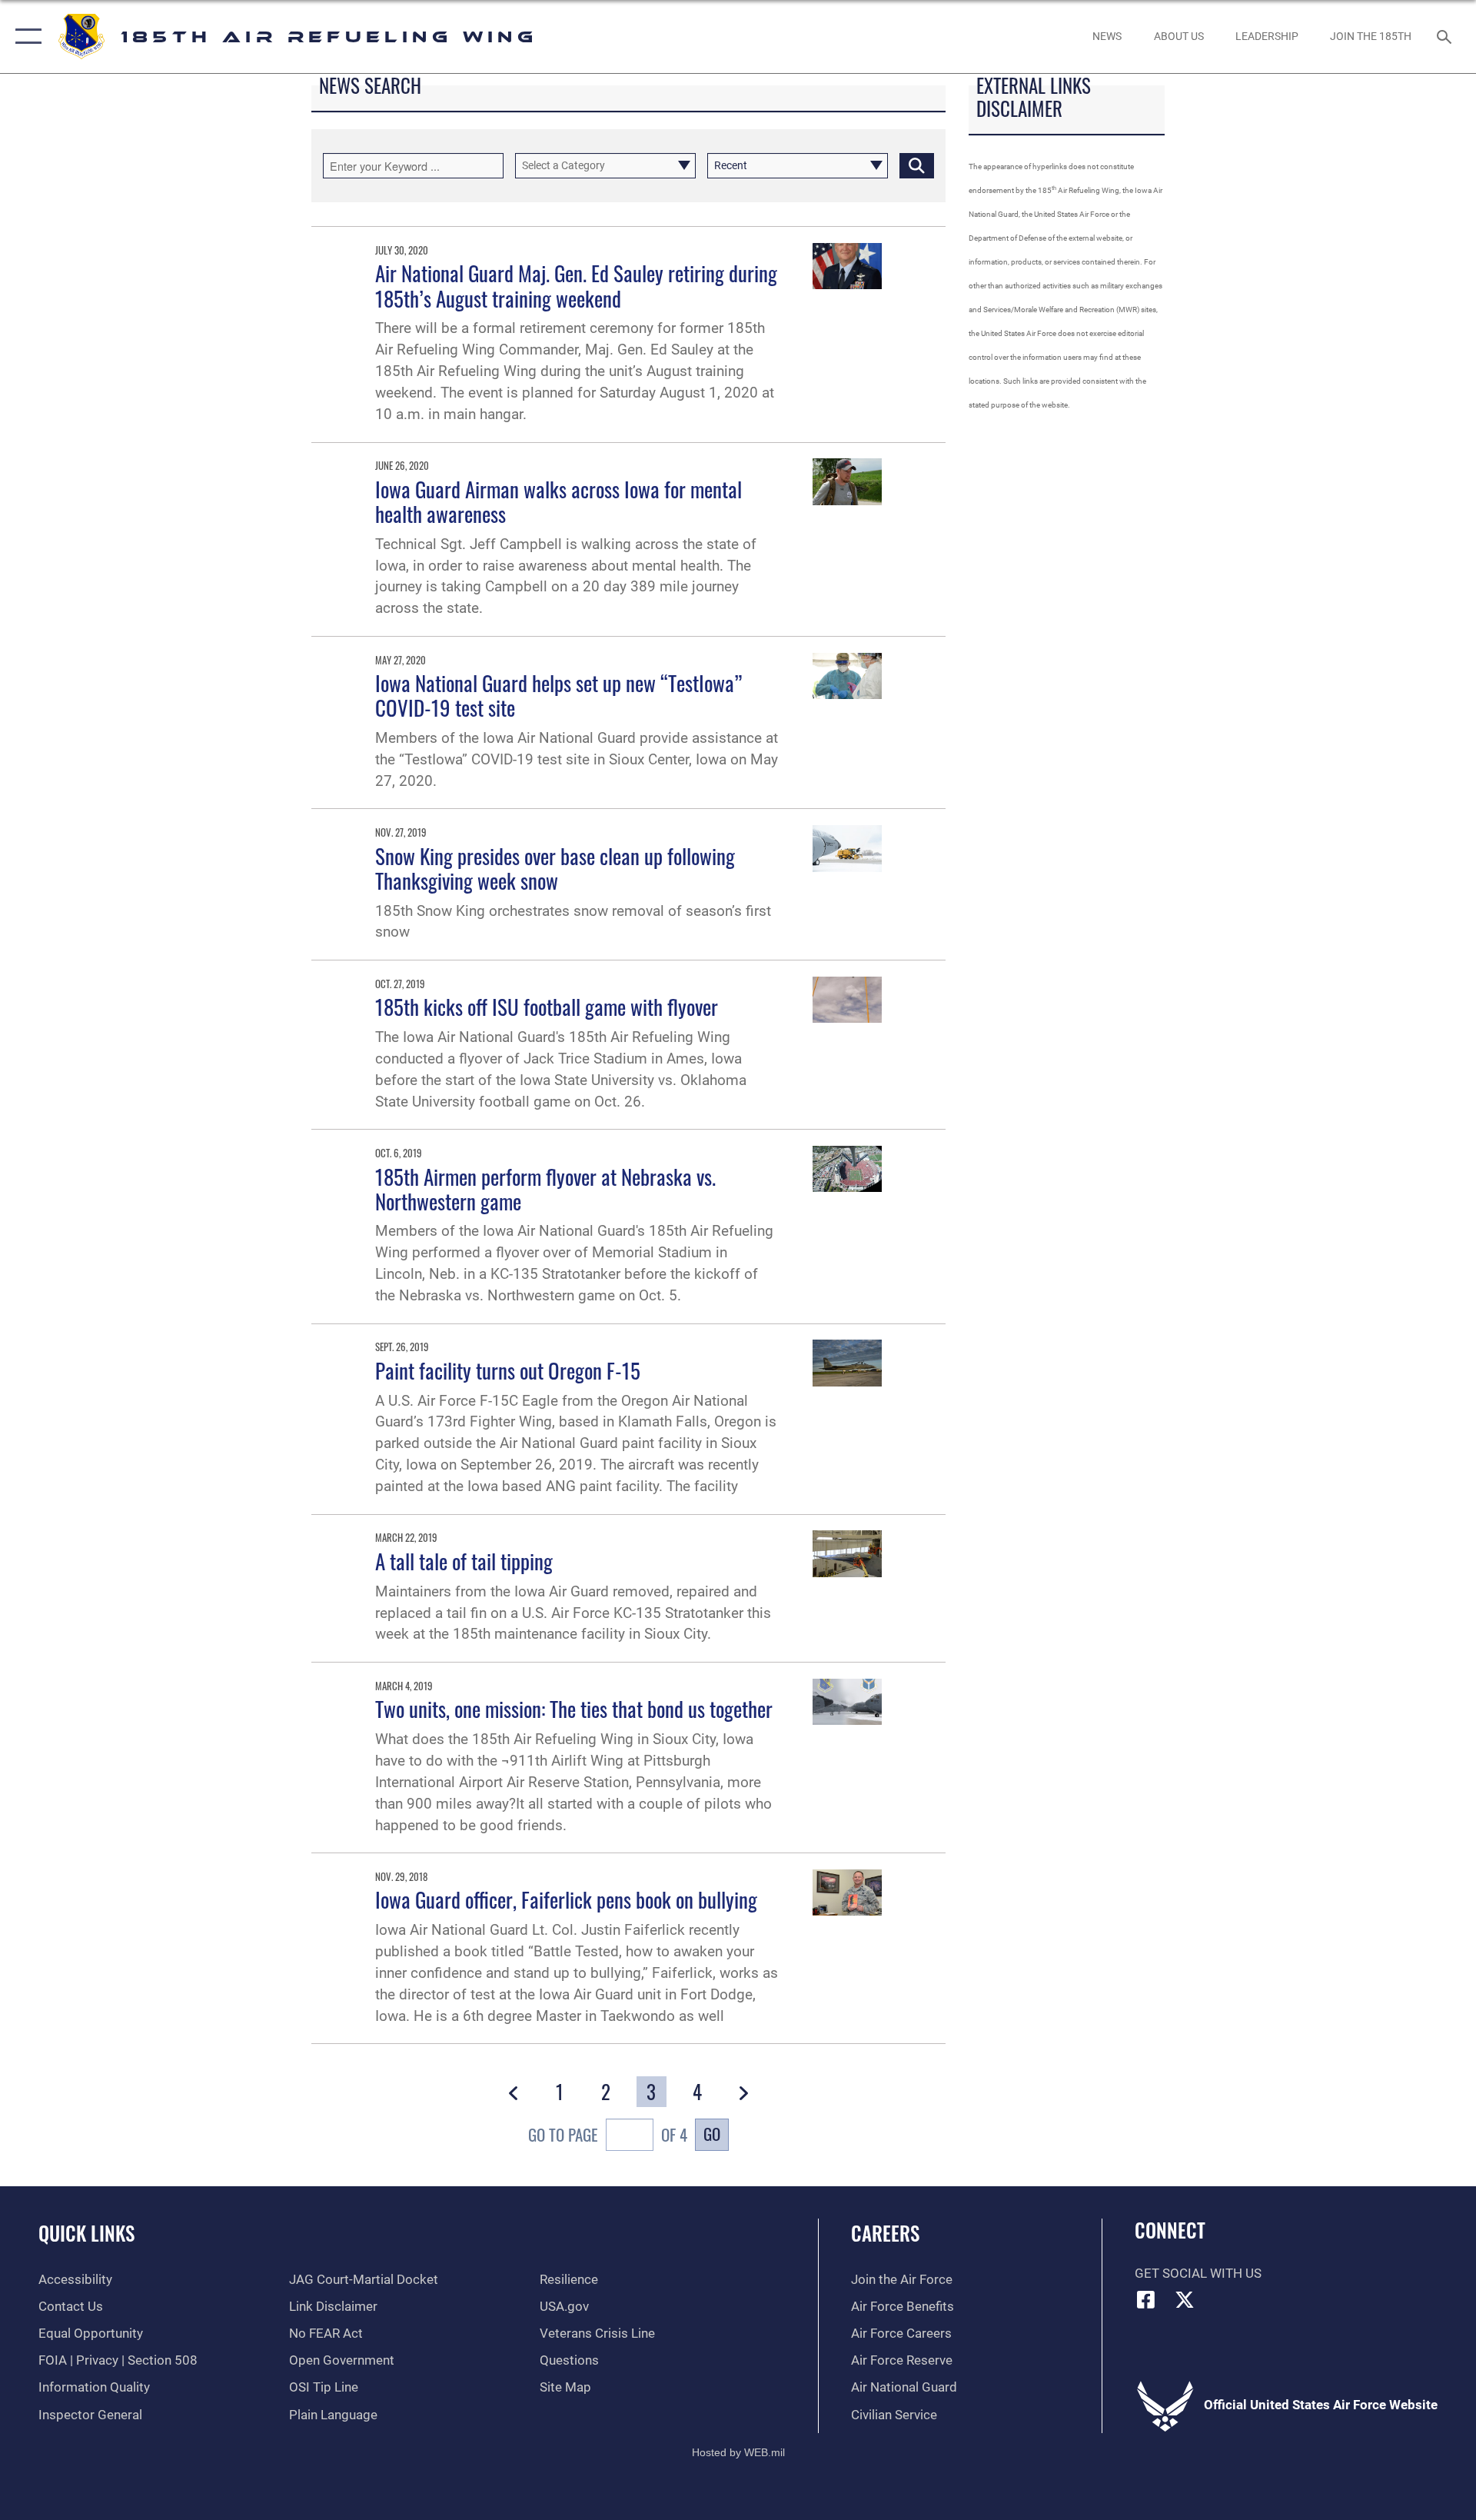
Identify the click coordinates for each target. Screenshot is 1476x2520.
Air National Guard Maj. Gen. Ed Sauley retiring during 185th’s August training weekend (576, 285)
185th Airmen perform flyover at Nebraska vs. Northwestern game (545, 1189)
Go (712, 2134)
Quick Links (86, 2233)
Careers (885, 2233)
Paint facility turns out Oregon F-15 (508, 1370)
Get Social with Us (1198, 2274)
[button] (25, 37)
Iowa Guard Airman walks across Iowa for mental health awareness (558, 501)
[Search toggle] (1446, 37)
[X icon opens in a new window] (1185, 2299)
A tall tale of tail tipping (464, 1561)
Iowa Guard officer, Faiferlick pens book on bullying (566, 1899)
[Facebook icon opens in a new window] (1146, 2299)
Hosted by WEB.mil (738, 2452)
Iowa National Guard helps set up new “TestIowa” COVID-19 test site (558, 695)
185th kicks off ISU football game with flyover (547, 1007)
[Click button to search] (917, 166)
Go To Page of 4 (608, 2134)
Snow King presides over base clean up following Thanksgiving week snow (555, 868)
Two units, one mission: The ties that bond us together (574, 1709)
